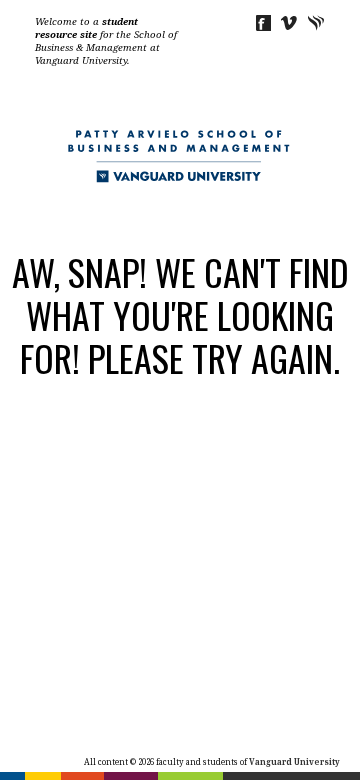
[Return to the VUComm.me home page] (180, 175)
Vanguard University (316, 23)
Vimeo (289, 23)
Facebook (262, 23)
